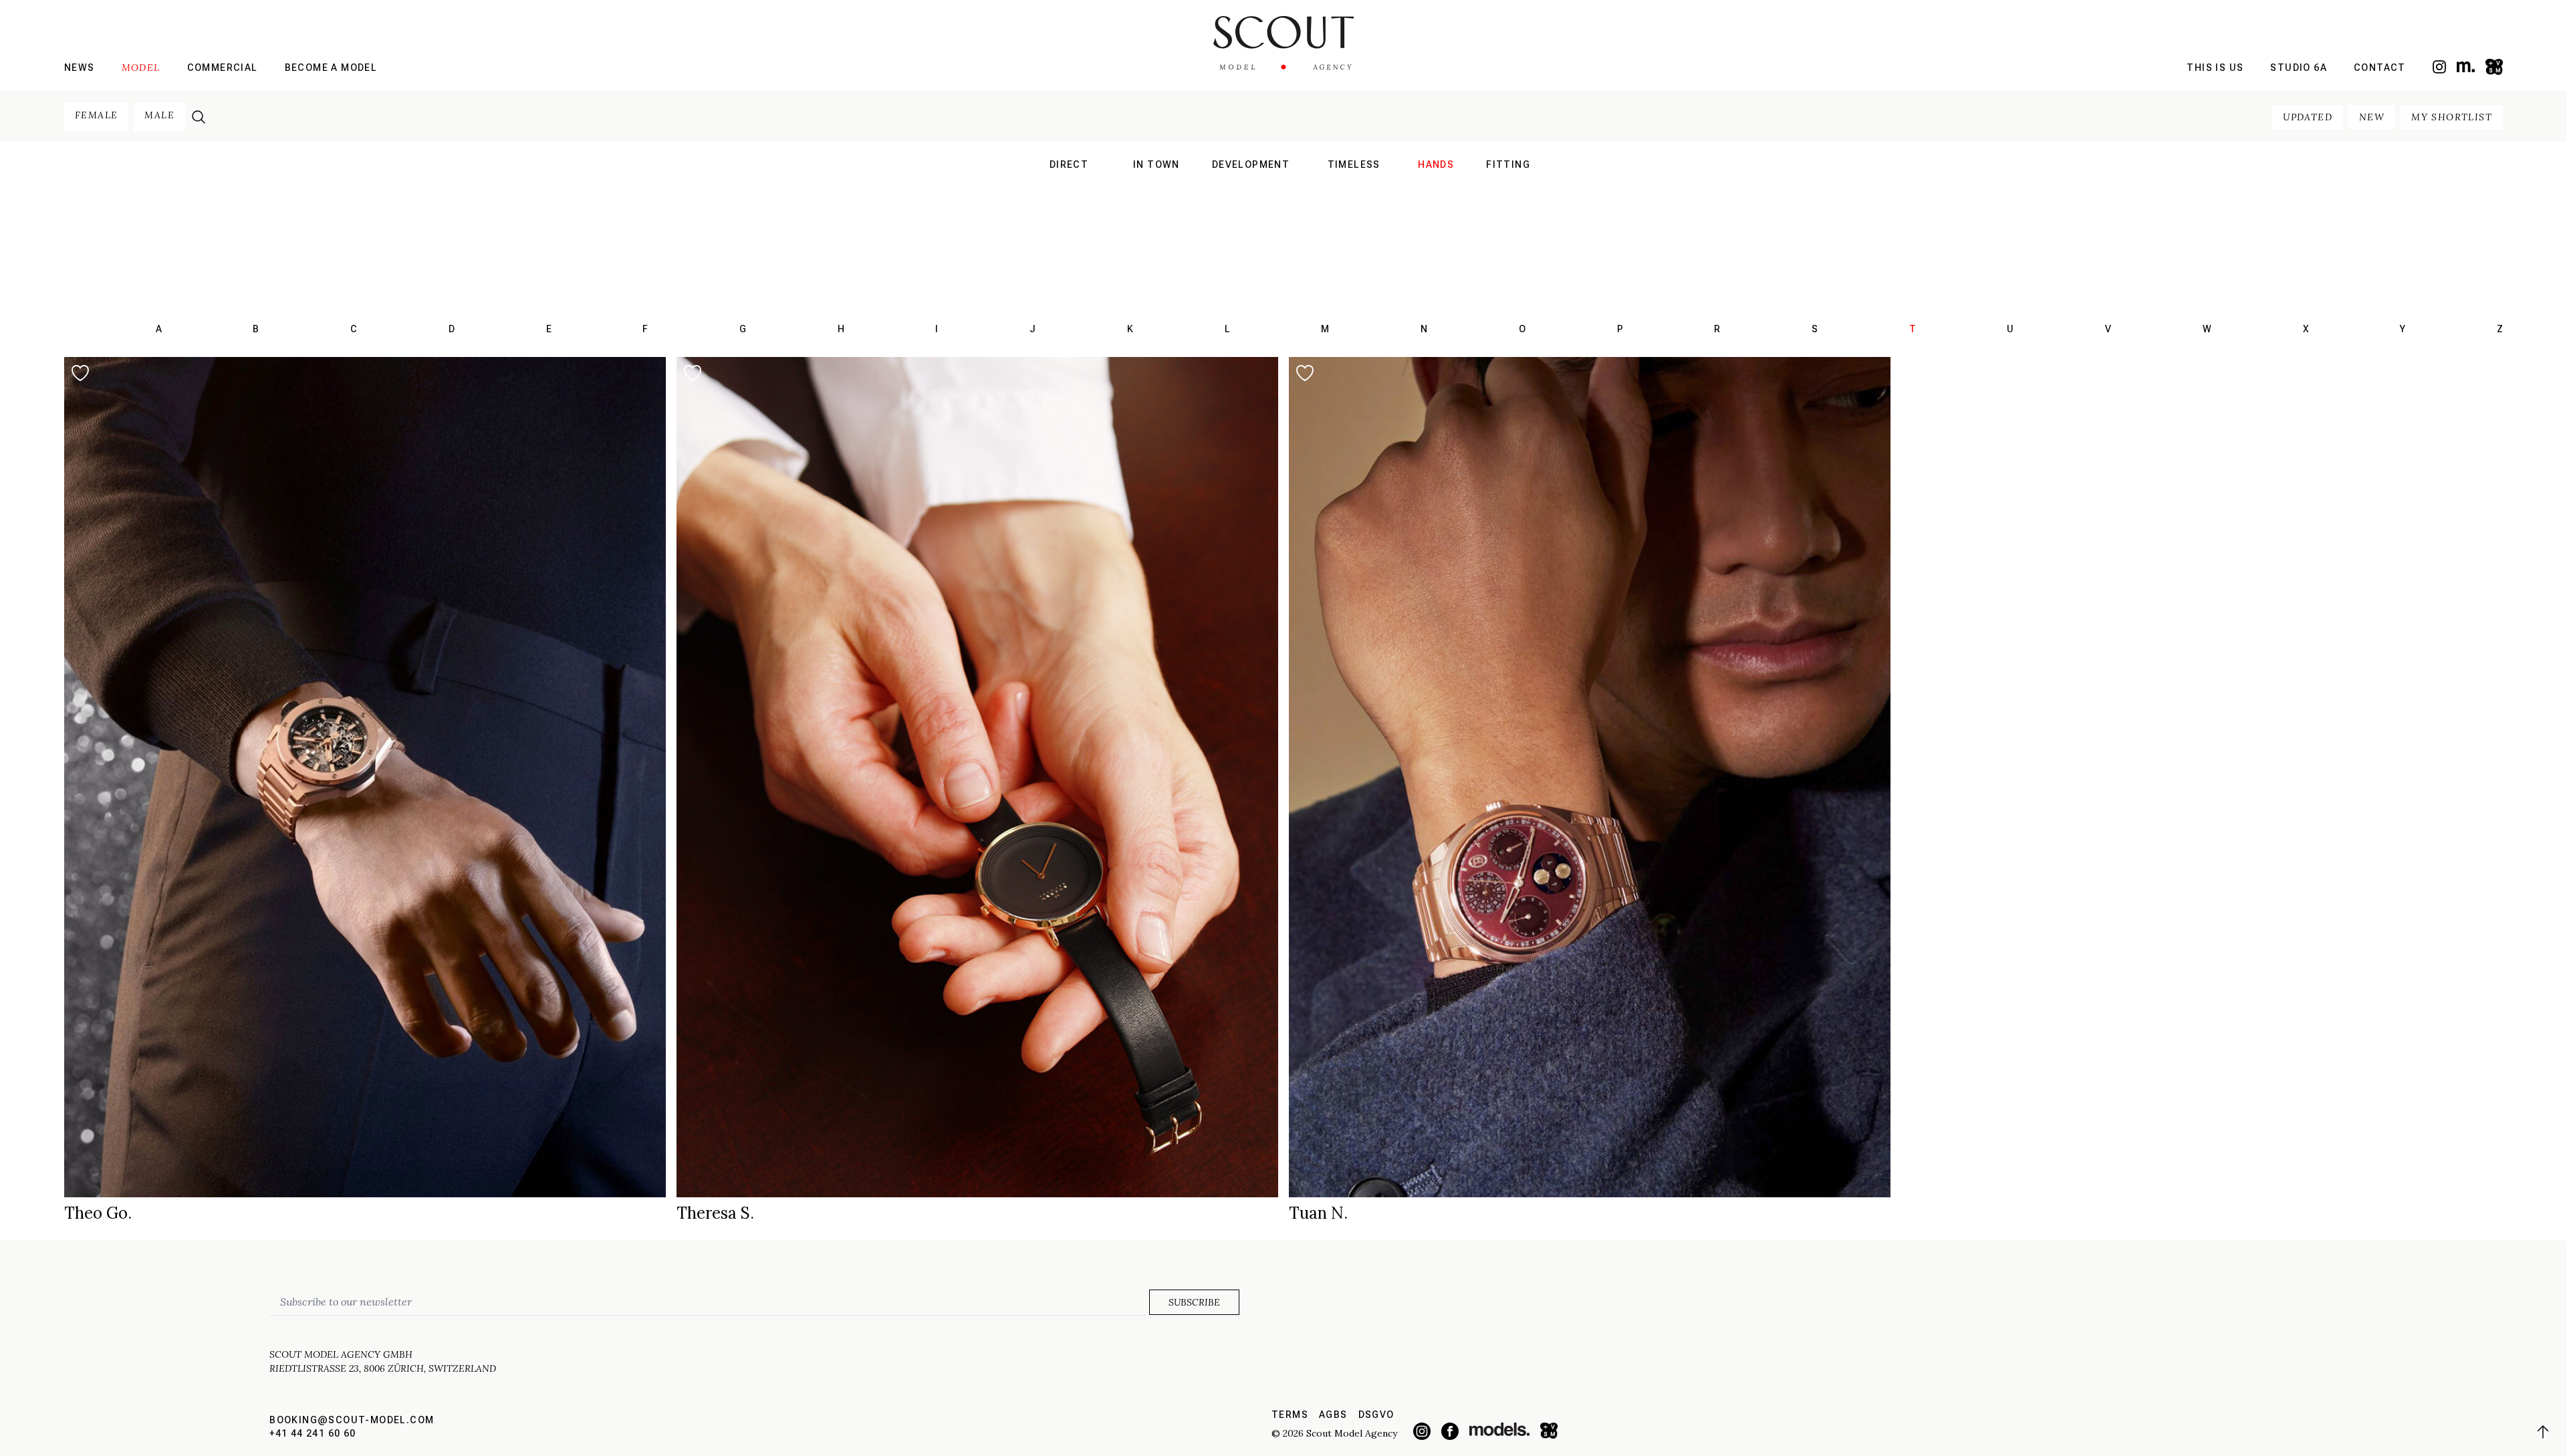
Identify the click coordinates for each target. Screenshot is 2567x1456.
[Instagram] (2439, 67)
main (1069, 185)
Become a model (331, 68)
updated (2308, 117)
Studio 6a (2299, 68)
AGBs (1333, 1415)
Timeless (1354, 164)
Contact (2380, 68)
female (96, 115)
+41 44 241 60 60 (313, 1433)
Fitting (1508, 164)
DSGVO (1376, 1415)
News (80, 68)
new (2372, 117)
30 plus (1354, 185)
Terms (1290, 1415)
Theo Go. (98, 1213)
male (159, 115)
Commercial (223, 68)
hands (1436, 164)
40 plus (1354, 202)
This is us (2215, 68)
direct (1069, 164)
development (1251, 164)
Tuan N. (1318, 1213)
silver (1354, 219)
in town (1156, 164)
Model (141, 68)
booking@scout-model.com (352, 1420)
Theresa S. (715, 1213)
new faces (1069, 202)
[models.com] (2466, 67)
